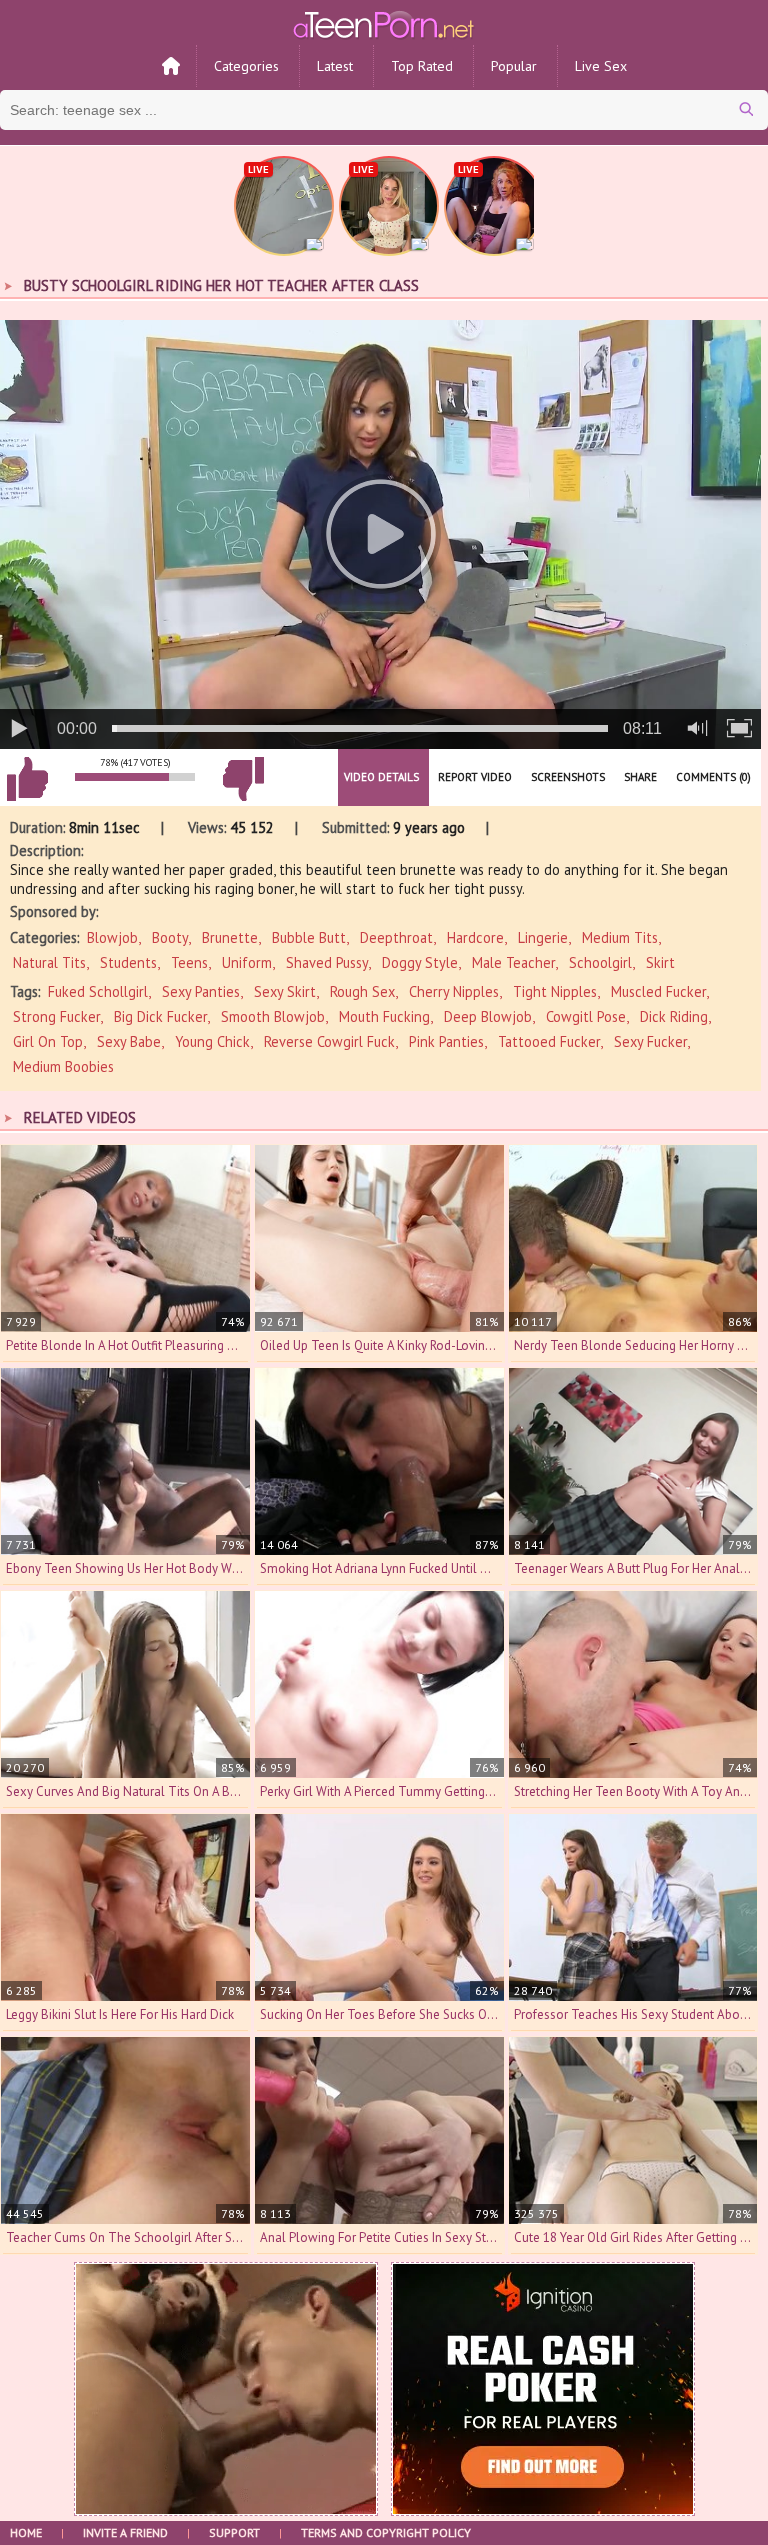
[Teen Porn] (384, 23)
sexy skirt (285, 991)
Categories (246, 66)
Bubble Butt (309, 937)
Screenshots (568, 777)
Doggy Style (420, 962)
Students (128, 962)
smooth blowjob (273, 1016)
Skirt (660, 962)
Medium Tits (620, 937)
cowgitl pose (586, 1016)
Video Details (381, 777)
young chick (212, 1041)
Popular (514, 66)
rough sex (362, 991)
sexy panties (201, 991)
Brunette (230, 937)
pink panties (446, 1041)
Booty (170, 937)
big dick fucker (160, 1016)
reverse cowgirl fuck (329, 1041)
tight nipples (555, 991)
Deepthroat (396, 937)
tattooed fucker (549, 1041)
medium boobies (63, 1066)
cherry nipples (454, 991)
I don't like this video (243, 779)
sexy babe (129, 1041)
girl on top (48, 1041)
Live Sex (601, 66)
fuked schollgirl (98, 991)
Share (640, 777)
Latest (335, 66)
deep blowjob (488, 1016)
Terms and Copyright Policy (386, 2532)
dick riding (674, 1016)
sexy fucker (650, 1041)
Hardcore (475, 937)
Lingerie (543, 937)
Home (26, 2532)
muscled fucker (658, 991)
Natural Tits (49, 962)
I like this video (27, 779)
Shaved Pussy (327, 962)
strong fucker (56, 1016)
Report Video (475, 777)
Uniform (247, 962)
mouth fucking (384, 1016)
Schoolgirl (600, 962)
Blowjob (112, 937)
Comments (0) (713, 777)
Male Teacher (513, 962)
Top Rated (422, 66)
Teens (189, 962)
